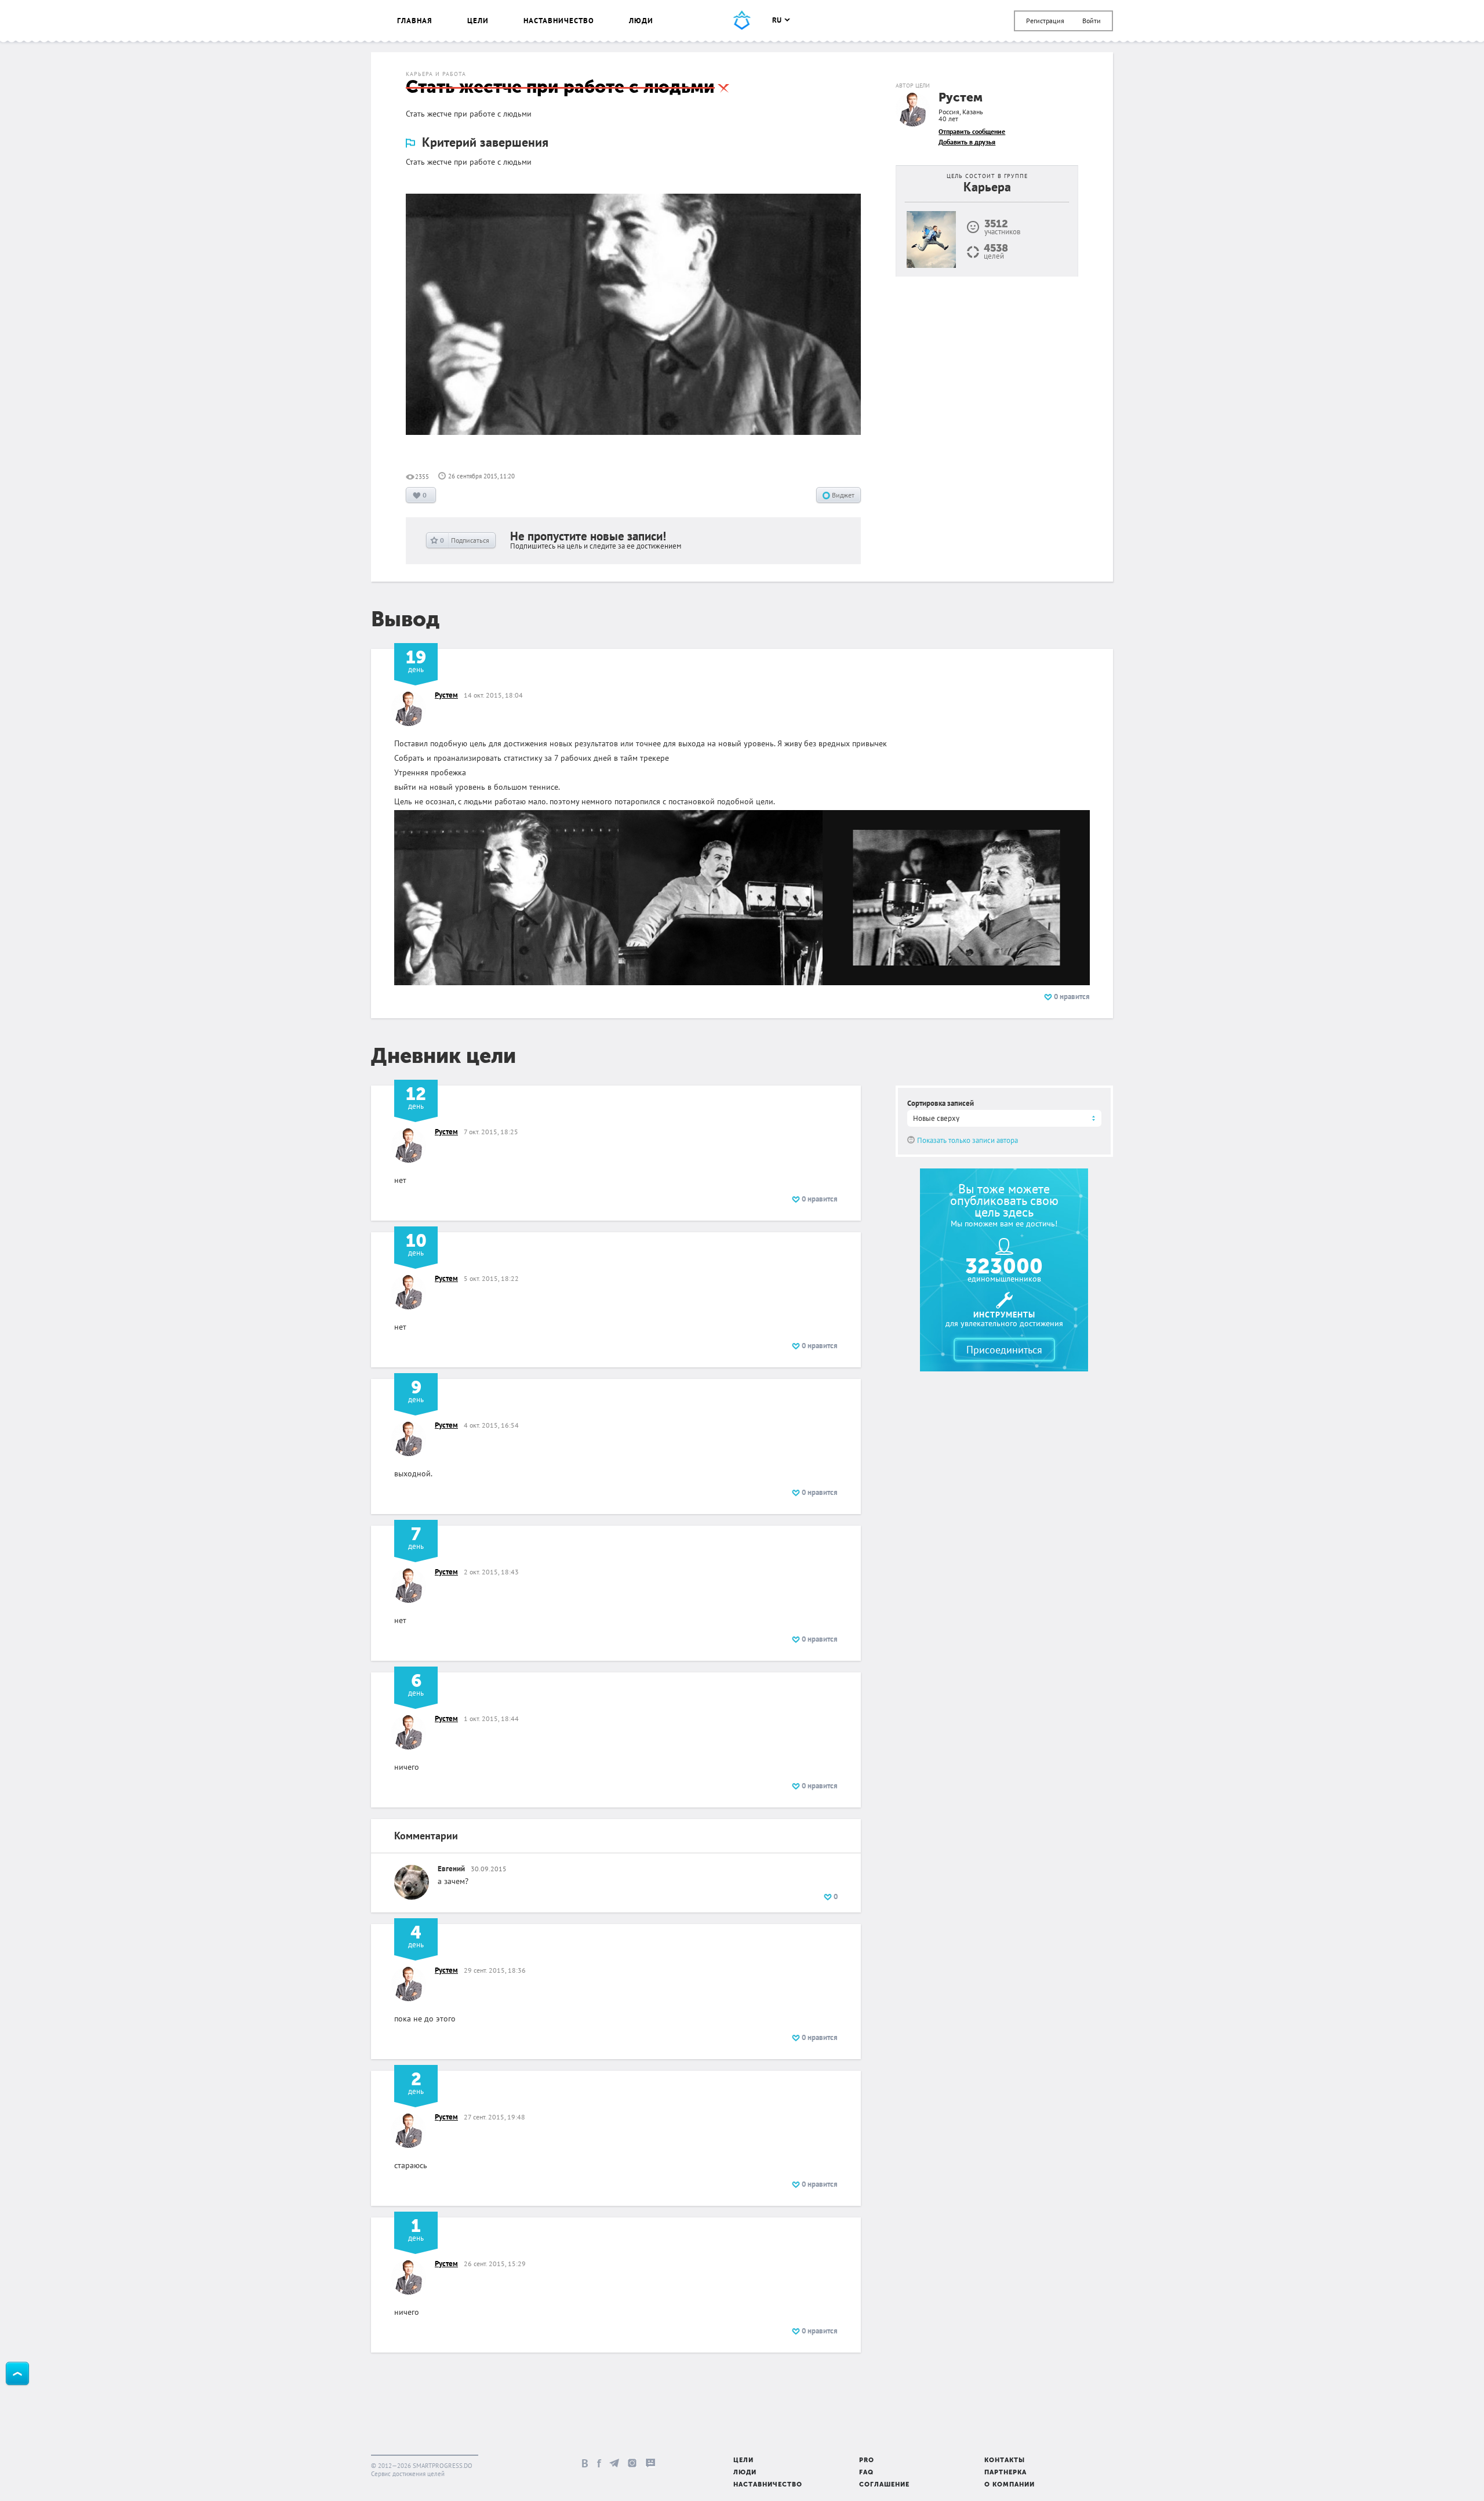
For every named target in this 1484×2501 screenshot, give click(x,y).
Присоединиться (1004, 1350)
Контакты (1005, 2461)
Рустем (961, 98)
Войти (1092, 21)
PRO (867, 2461)
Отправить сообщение (972, 131)
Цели (478, 21)
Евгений (451, 1869)
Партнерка (1005, 2473)
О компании (1010, 2485)
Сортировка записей (941, 1103)
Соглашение (884, 2485)
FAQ (866, 2473)
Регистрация (1045, 21)
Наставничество (559, 21)
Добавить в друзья (967, 142)
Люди (641, 21)
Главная (415, 21)
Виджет (842, 495)
